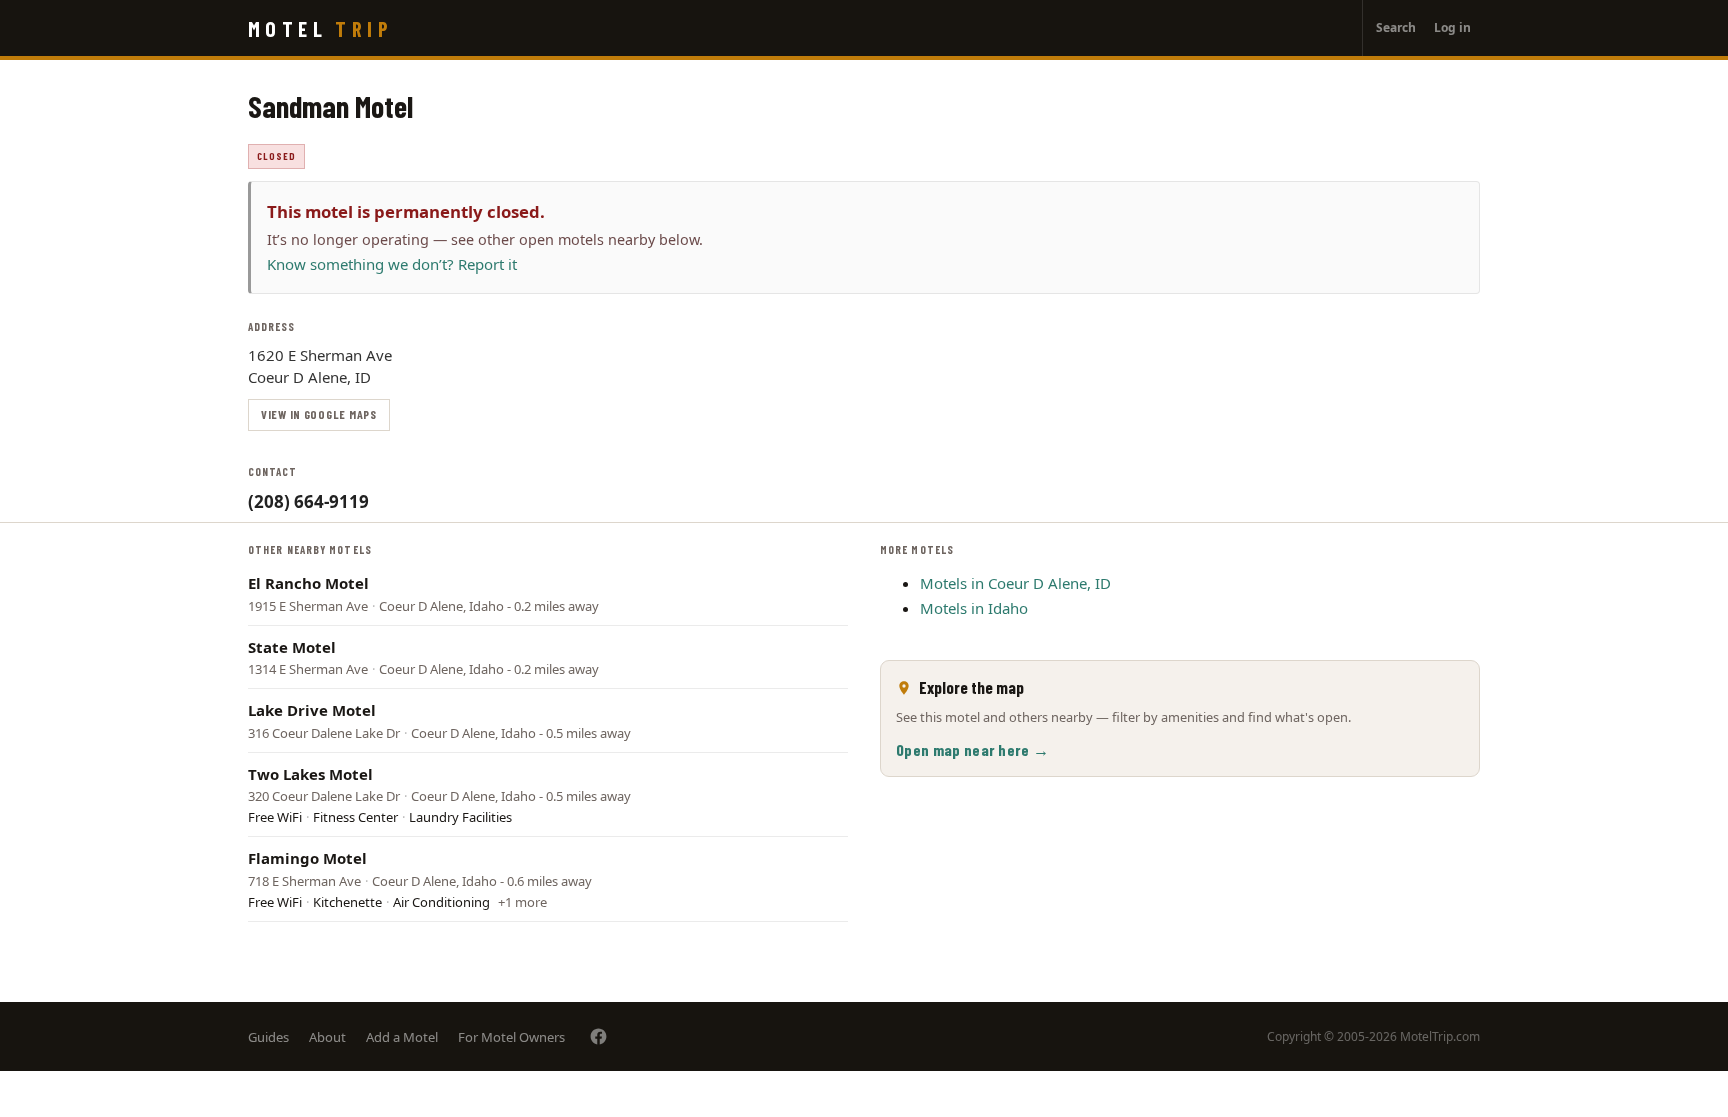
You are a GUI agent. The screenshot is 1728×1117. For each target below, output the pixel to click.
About (327, 1037)
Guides (268, 1037)
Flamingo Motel (307, 858)
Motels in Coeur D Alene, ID (1015, 583)
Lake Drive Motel (312, 710)
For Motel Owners (511, 1037)
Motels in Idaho (974, 608)
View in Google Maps (319, 414)
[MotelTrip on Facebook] (598, 1036)
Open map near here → (972, 749)
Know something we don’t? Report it (392, 264)
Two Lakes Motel (310, 774)
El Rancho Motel (308, 583)
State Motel (292, 647)
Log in (1452, 27)
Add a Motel (402, 1037)
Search (1396, 27)
